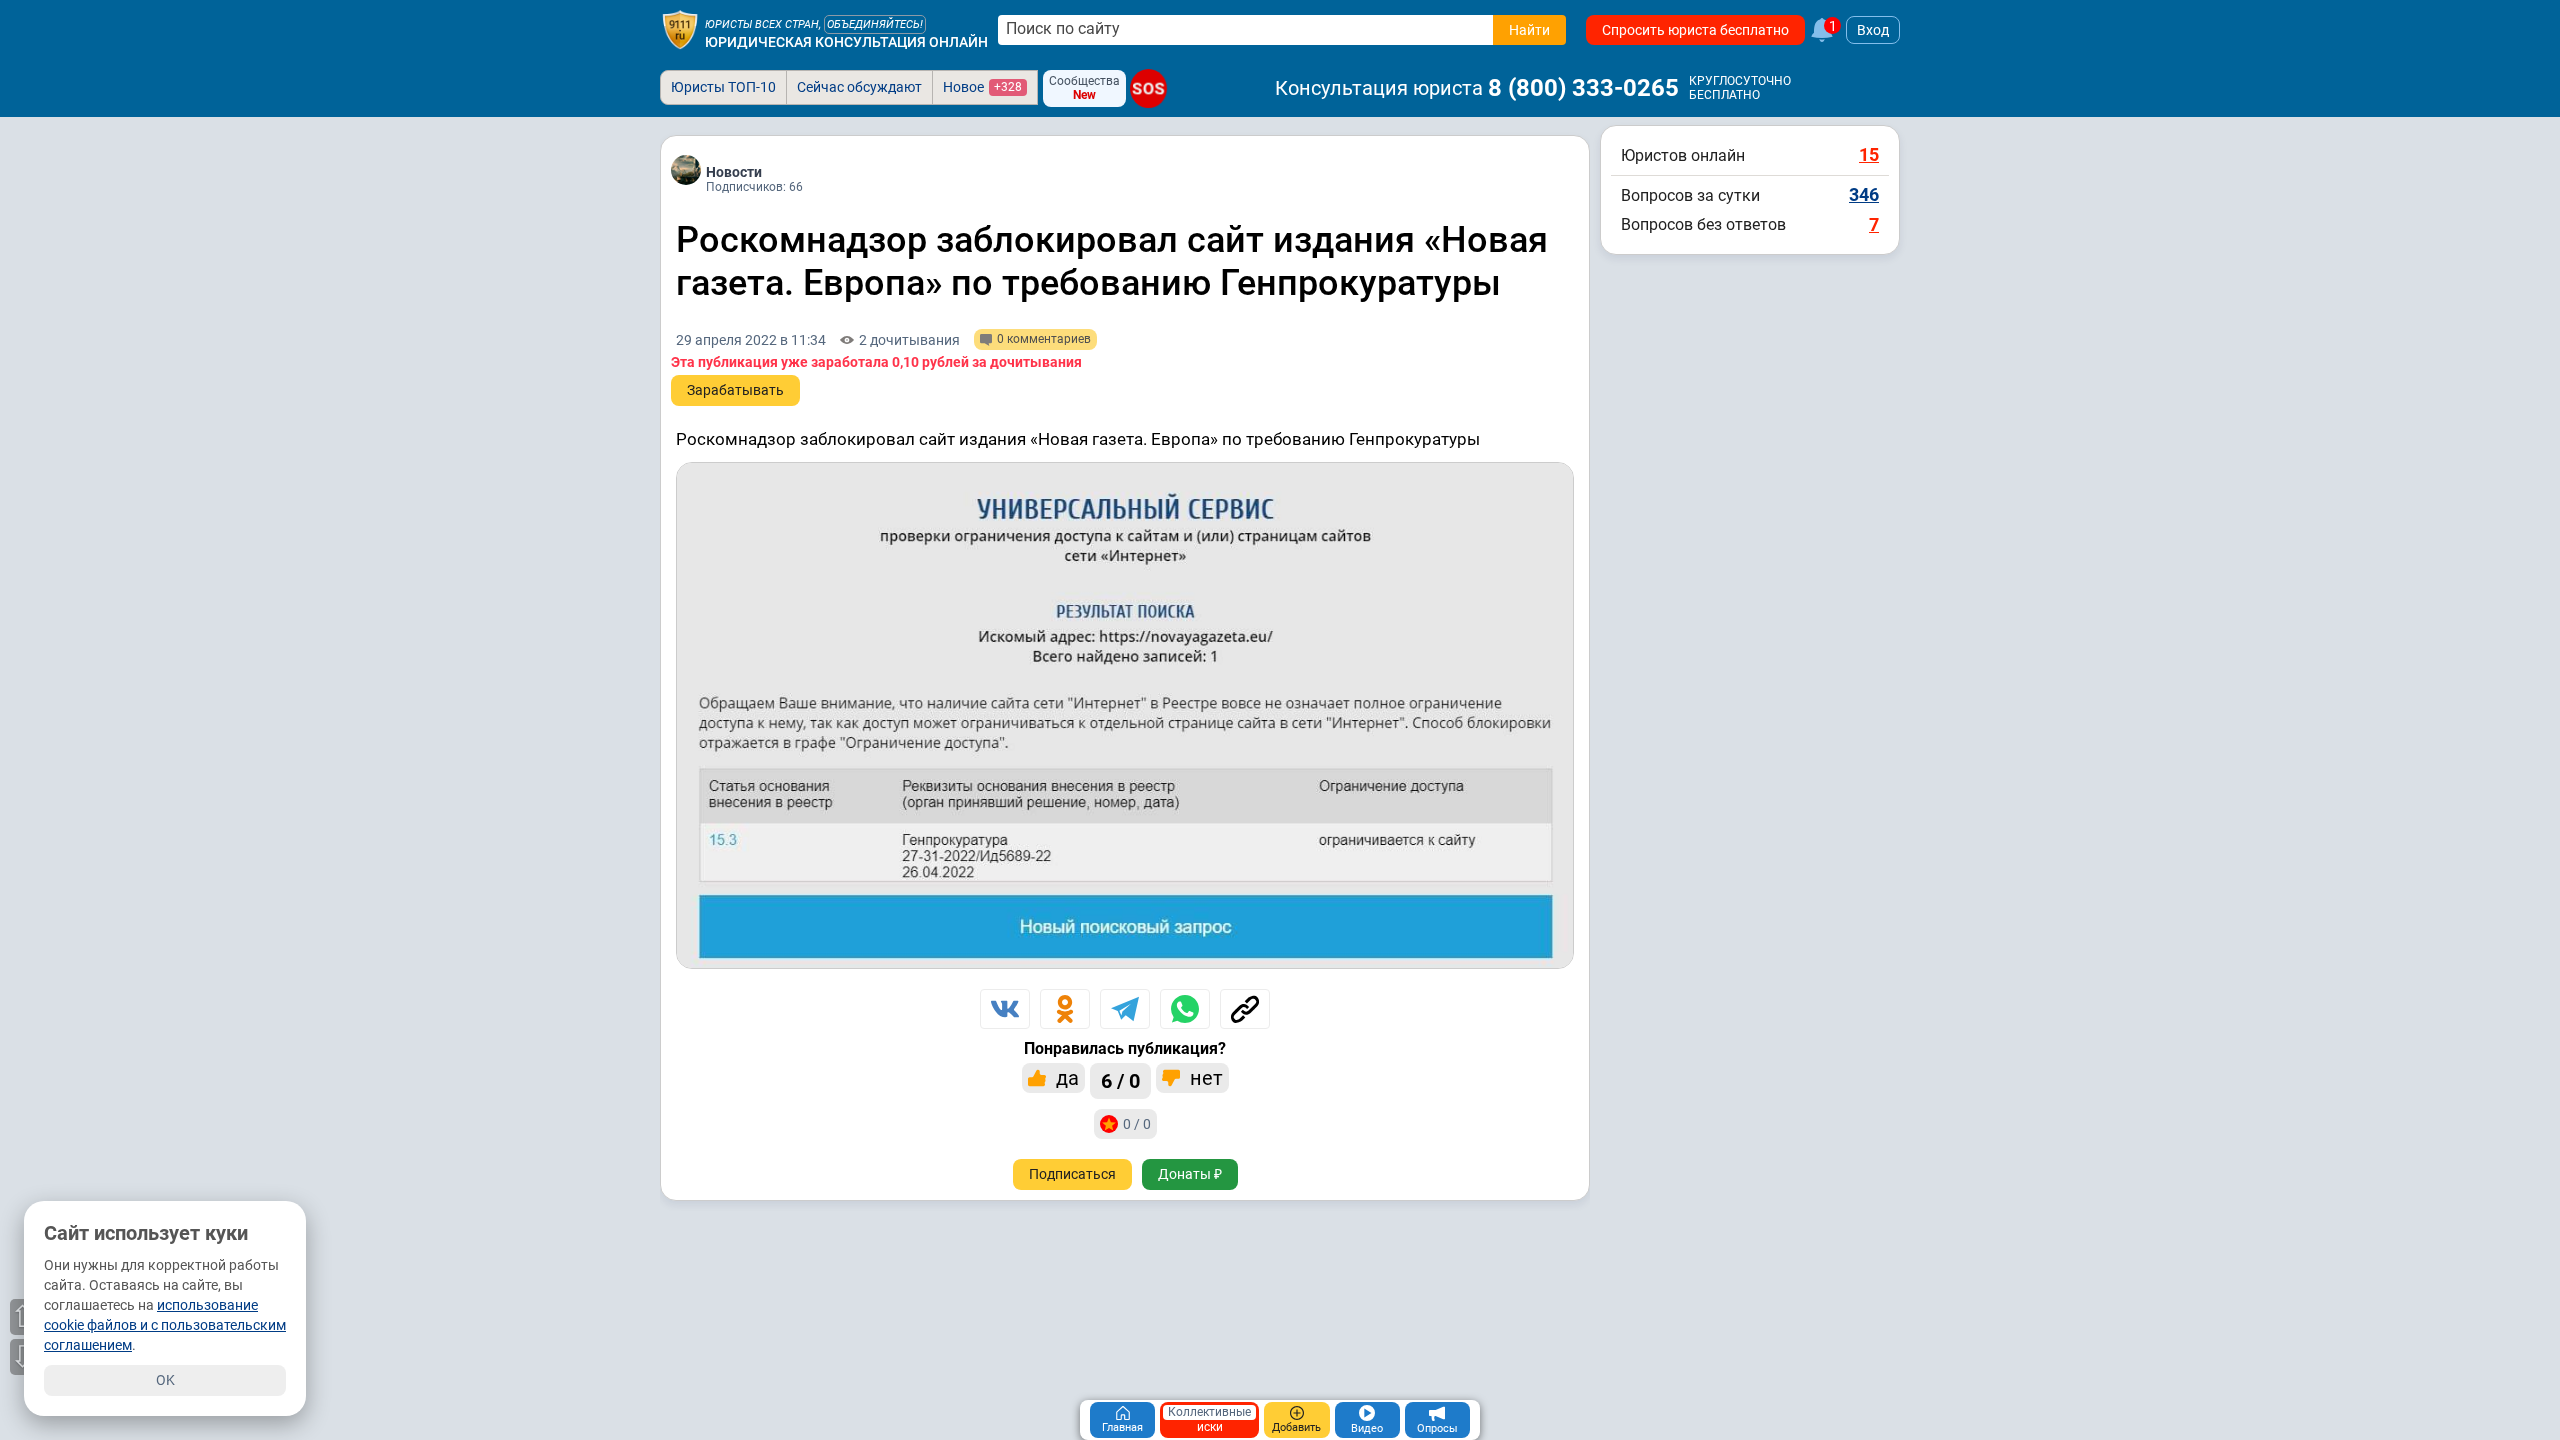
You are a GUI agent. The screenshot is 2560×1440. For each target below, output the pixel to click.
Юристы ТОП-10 (723, 87)
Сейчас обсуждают (859, 87)
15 (1869, 154)
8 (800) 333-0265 (1583, 88)
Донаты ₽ (1190, 1174)
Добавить (1296, 1427)
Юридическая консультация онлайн (846, 42)
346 (1864, 194)
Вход (1873, 30)
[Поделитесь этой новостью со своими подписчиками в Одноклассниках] (1065, 1009)
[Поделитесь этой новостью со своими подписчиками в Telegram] (1125, 1009)
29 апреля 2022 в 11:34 (751, 340)
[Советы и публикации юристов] (680, 30)
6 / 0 (1120, 1081)
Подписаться (1072, 1174)
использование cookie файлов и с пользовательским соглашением (165, 1325)
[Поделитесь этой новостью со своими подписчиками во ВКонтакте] (1005, 1009)
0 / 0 (1137, 1124)
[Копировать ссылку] (1245, 1009)
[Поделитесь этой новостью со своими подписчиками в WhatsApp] (1185, 1009)
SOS (1148, 88)
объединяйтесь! (875, 24)
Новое (982, 87)
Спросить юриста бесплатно (1695, 30)
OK (165, 1380)
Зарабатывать (735, 390)
